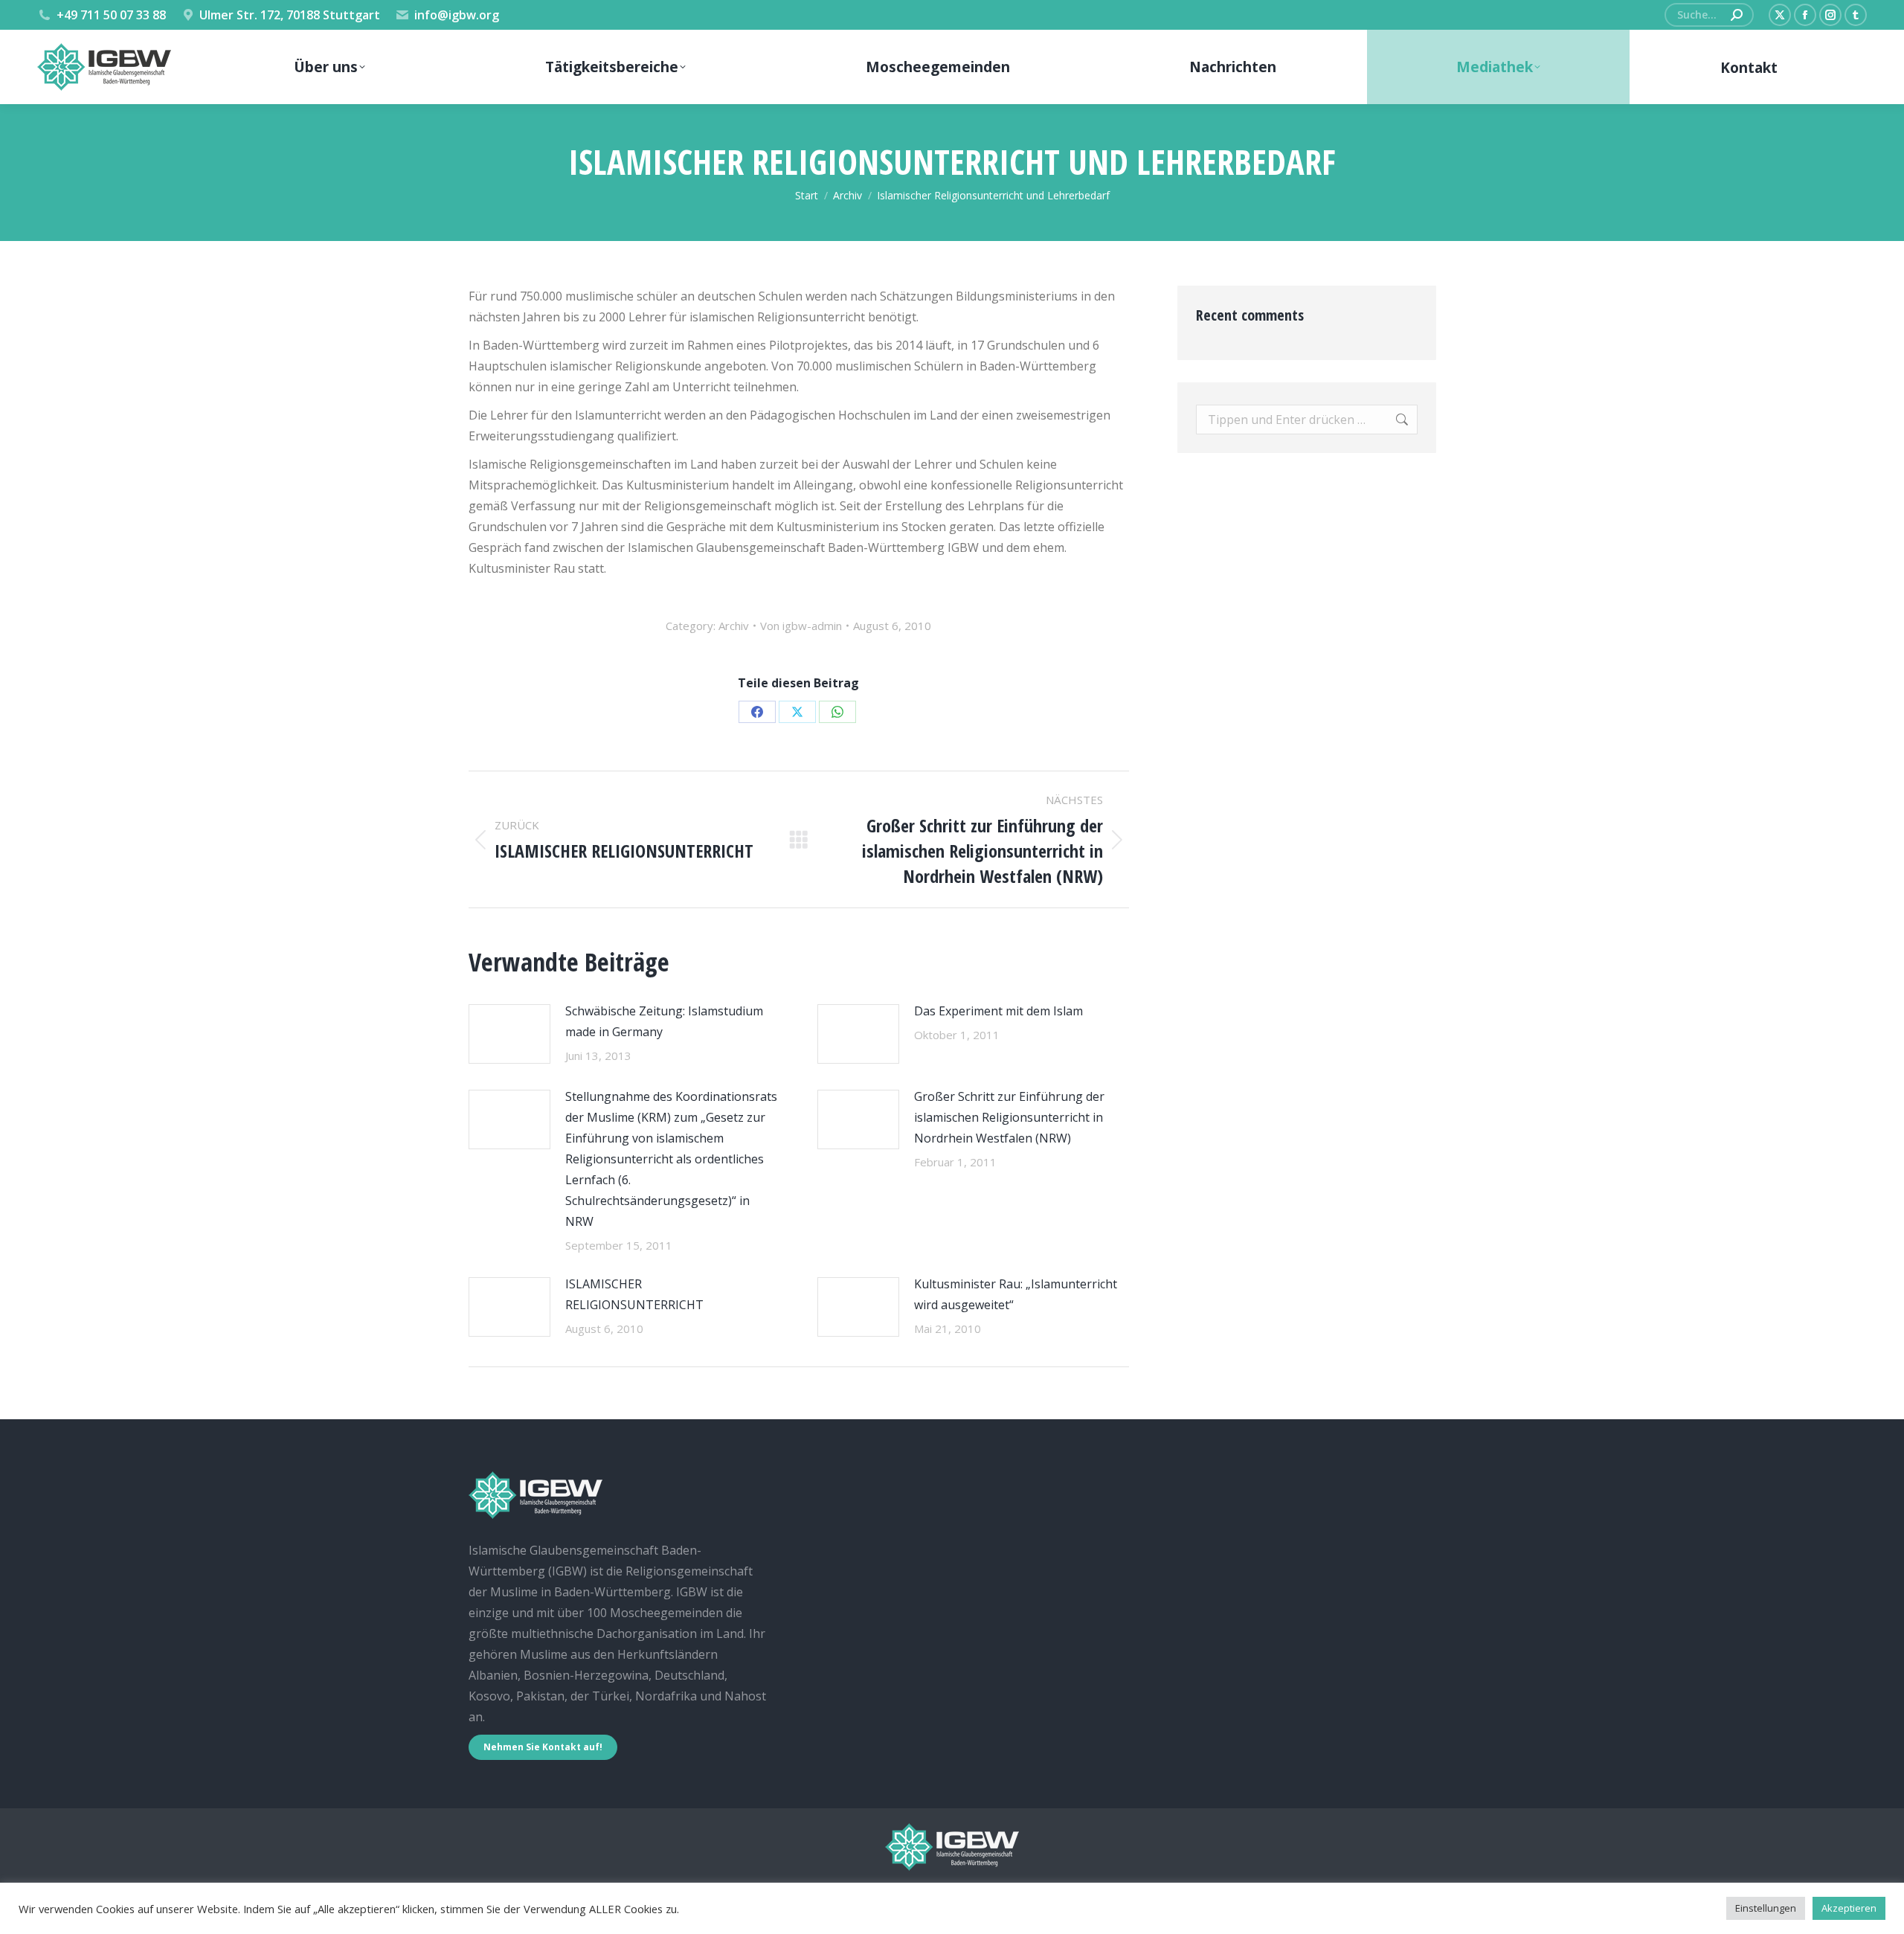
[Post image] (509, 1034)
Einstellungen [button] (1766, 1908)
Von (801, 626)
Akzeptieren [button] (1849, 1908)
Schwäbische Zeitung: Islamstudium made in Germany (664, 1021)
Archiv (734, 626)
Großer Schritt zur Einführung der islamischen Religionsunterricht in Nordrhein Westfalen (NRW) (1009, 1117)
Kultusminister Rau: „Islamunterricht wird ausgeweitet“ (1016, 1294)
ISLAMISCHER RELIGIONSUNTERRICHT (634, 1294)
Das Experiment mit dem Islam (998, 1011)
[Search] (1737, 15)
